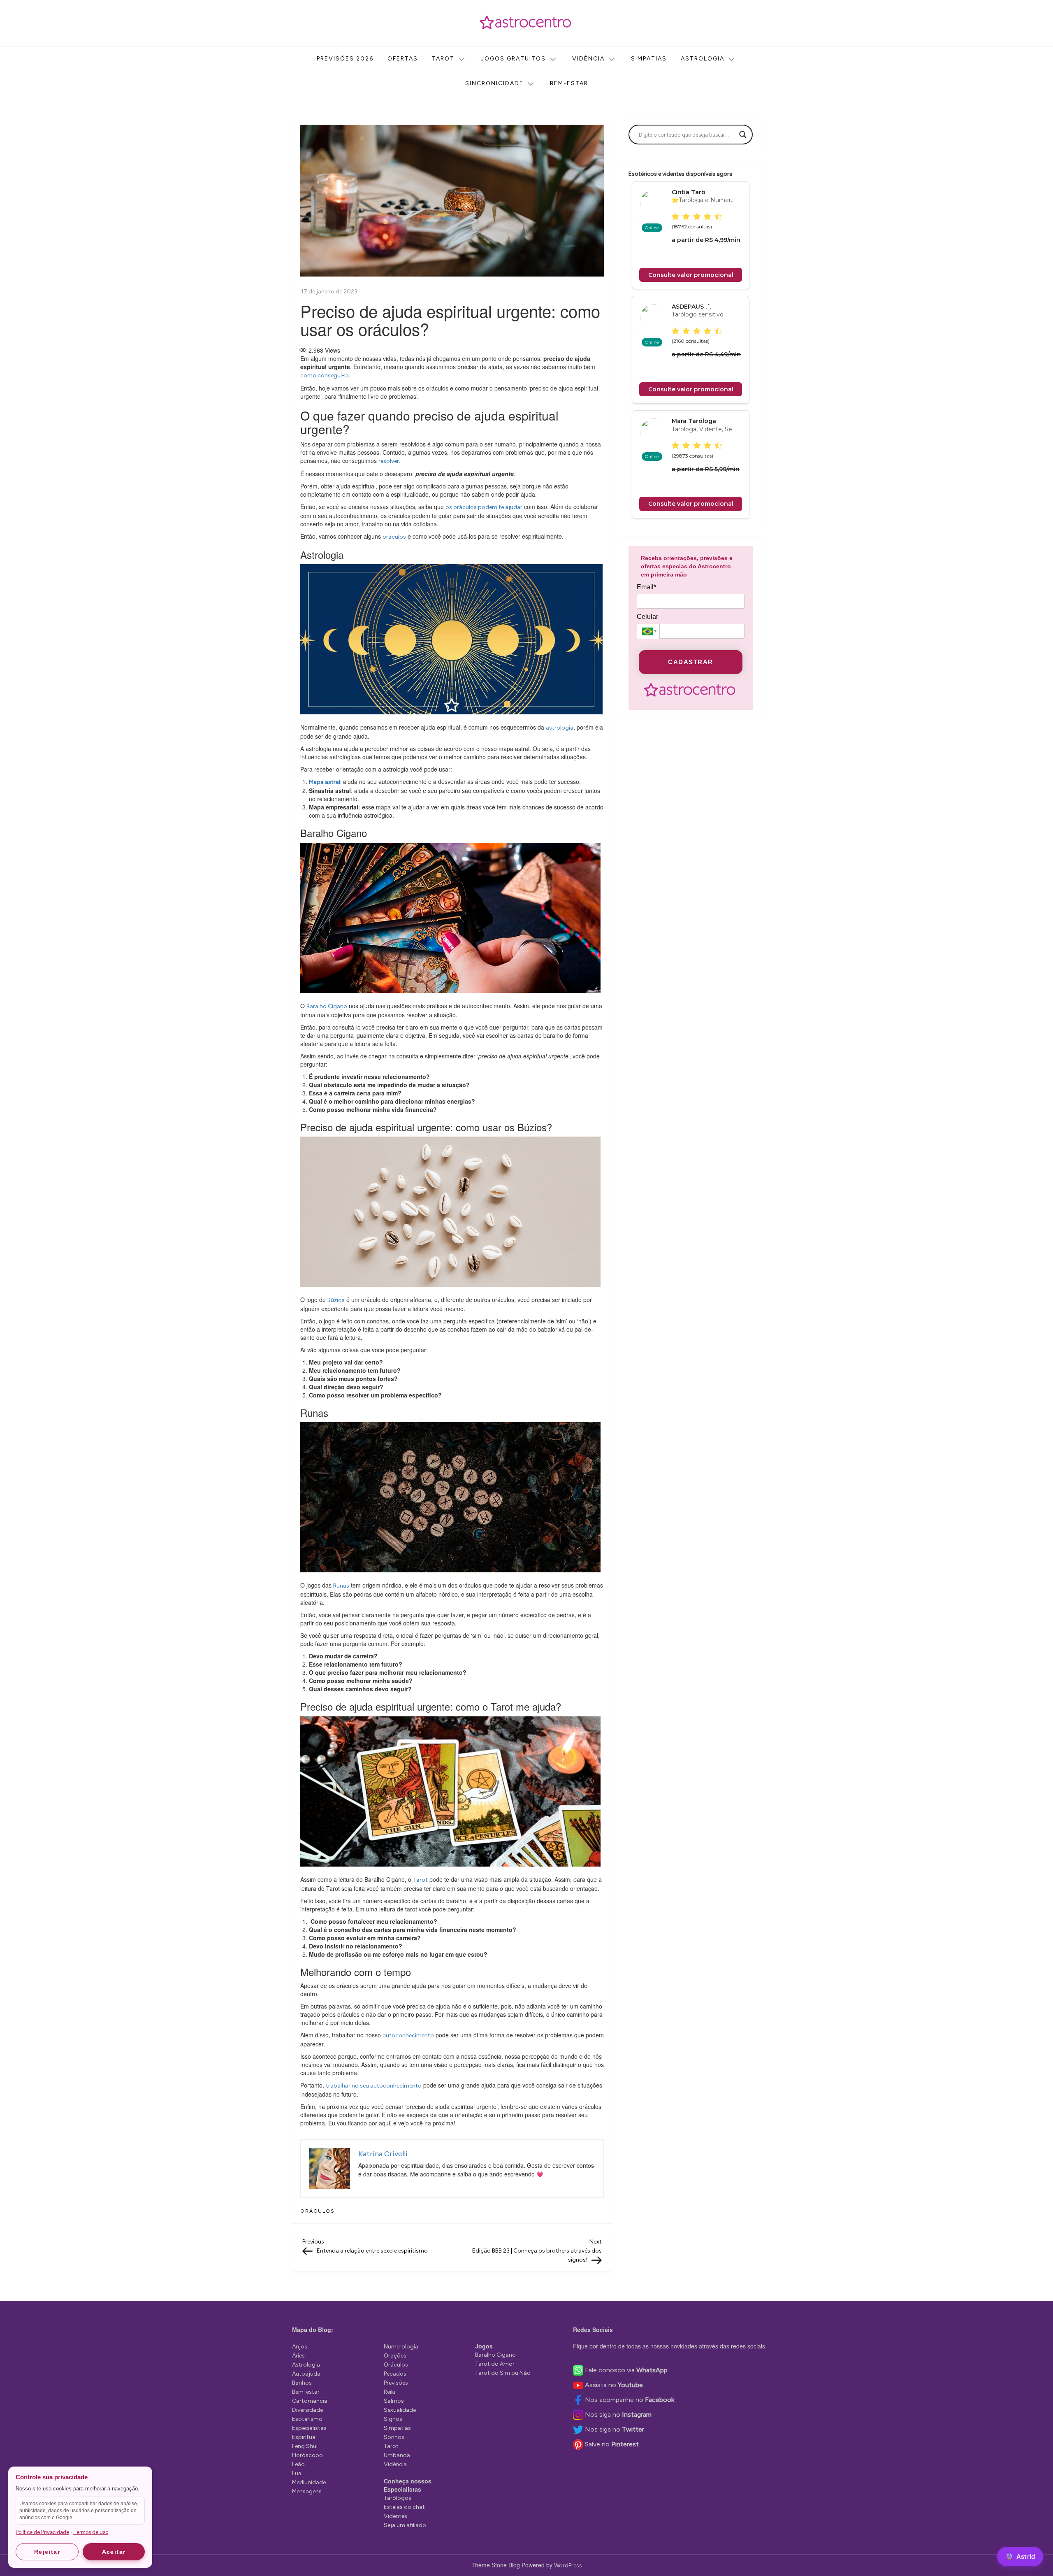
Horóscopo (307, 2455)
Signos (393, 2419)
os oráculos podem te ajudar (484, 507)
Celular (647, 617)
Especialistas (309, 2428)
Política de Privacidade (42, 2532)
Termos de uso (91, 2532)
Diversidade (307, 2410)
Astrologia (703, 59)
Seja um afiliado (405, 2525)
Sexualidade (400, 2410)
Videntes (395, 2516)
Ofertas (403, 59)
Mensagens (307, 2491)
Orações (395, 2356)
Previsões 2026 (345, 59)
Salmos (394, 2401)
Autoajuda (306, 2374)
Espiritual (304, 2437)
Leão (298, 2464)
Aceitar (114, 2552)
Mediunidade (309, 2482)
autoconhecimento (408, 2035)
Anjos (300, 2347)
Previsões (396, 2383)
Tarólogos (398, 2498)
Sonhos (394, 2437)
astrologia (560, 728)
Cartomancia (310, 2401)
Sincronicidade (494, 83)
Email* (646, 587)
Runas (341, 1586)
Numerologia (401, 2347)
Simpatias (649, 59)
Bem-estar (569, 83)
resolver (389, 461)
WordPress (568, 2566)
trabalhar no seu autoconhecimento (374, 2086)
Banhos (302, 2383)
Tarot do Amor (495, 2364)
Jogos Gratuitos (513, 59)
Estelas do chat (404, 2507)
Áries (298, 2356)
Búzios (336, 1300)
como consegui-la (325, 375)
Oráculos (318, 2211)
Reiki (390, 2392)
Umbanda (397, 2455)
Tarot (443, 59)
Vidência (588, 59)
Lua (297, 2473)
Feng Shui (305, 2446)
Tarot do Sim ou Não (503, 2373)
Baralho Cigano (327, 1006)
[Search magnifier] (743, 135)
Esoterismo (307, 2419)
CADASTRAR (691, 662)
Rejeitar (47, 2552)
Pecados (395, 2374)
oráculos (394, 537)
